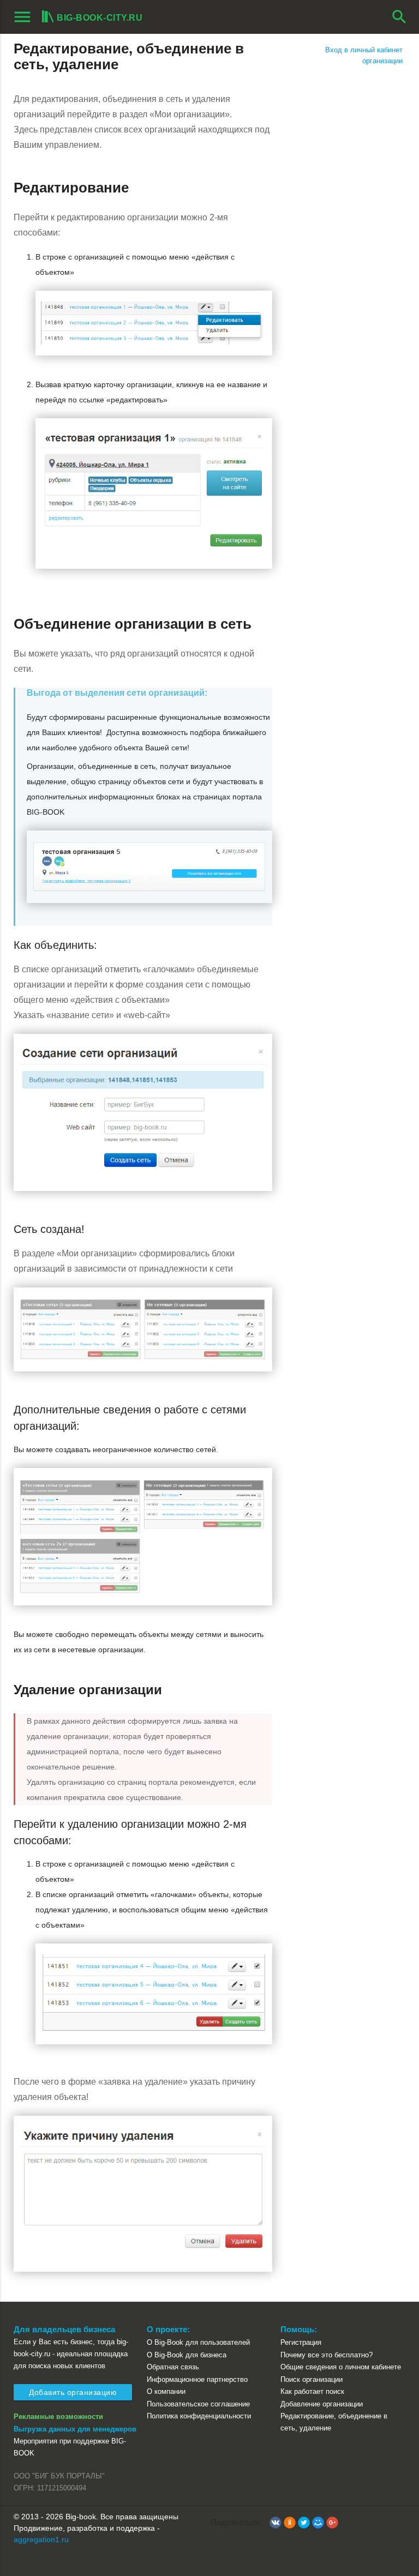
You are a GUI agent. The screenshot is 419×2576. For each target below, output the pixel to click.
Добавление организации (322, 2404)
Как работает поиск (312, 2391)
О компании (166, 2391)
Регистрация (301, 2342)
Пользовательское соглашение (198, 2404)
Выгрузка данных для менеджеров (75, 2429)
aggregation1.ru (41, 2539)
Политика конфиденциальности (199, 2416)
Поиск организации (312, 2379)
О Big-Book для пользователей (198, 2342)
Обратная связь (173, 2367)
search (399, 17)
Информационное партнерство (197, 2379)
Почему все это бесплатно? (327, 2355)
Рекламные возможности (58, 2416)
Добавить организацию (73, 2392)
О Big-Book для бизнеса (187, 2355)
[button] (276, 2523)
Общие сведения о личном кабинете (341, 2367)
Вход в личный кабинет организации (364, 55)
